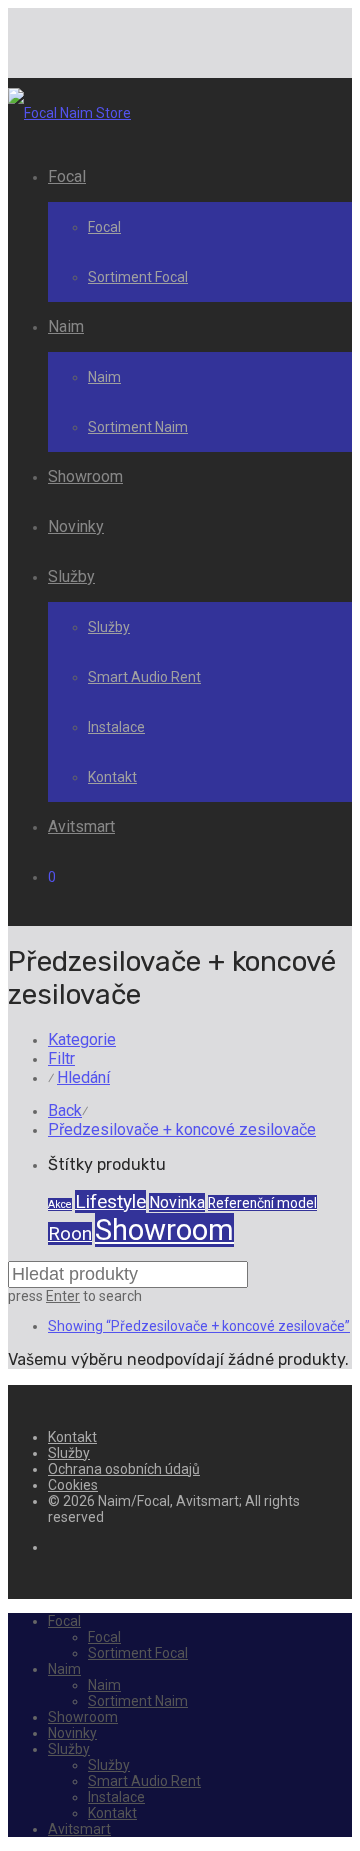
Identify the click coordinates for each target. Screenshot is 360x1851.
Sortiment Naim (138, 427)
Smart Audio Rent (144, 677)
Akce (60, 1204)
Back (65, 1110)
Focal (67, 176)
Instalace (116, 727)
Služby (71, 576)
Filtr (61, 1058)
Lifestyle (110, 1201)
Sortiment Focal (138, 277)
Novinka (177, 1202)
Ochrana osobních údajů (124, 1469)
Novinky (76, 526)
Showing (199, 1326)
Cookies (73, 1485)
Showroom (85, 476)
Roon (70, 1233)
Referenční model (262, 1203)
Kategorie (82, 1039)
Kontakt (112, 777)
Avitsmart (81, 826)
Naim (66, 326)
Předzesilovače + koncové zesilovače (182, 1129)
